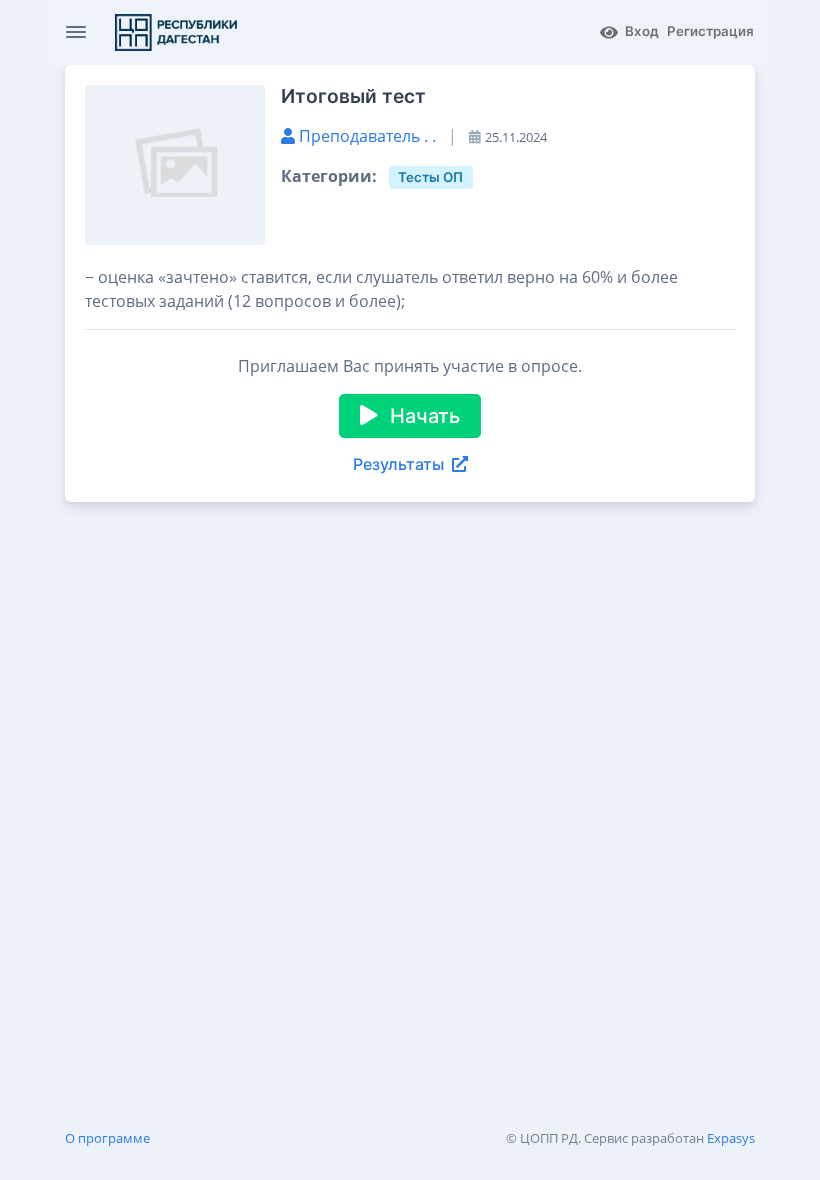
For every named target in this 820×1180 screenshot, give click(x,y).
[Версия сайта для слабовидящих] (609, 32)
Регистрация (710, 31)
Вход (642, 31)
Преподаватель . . (369, 136)
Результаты (398, 464)
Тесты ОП (430, 177)
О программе (107, 1138)
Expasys (731, 1138)
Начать (422, 416)
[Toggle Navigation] (76, 32)
